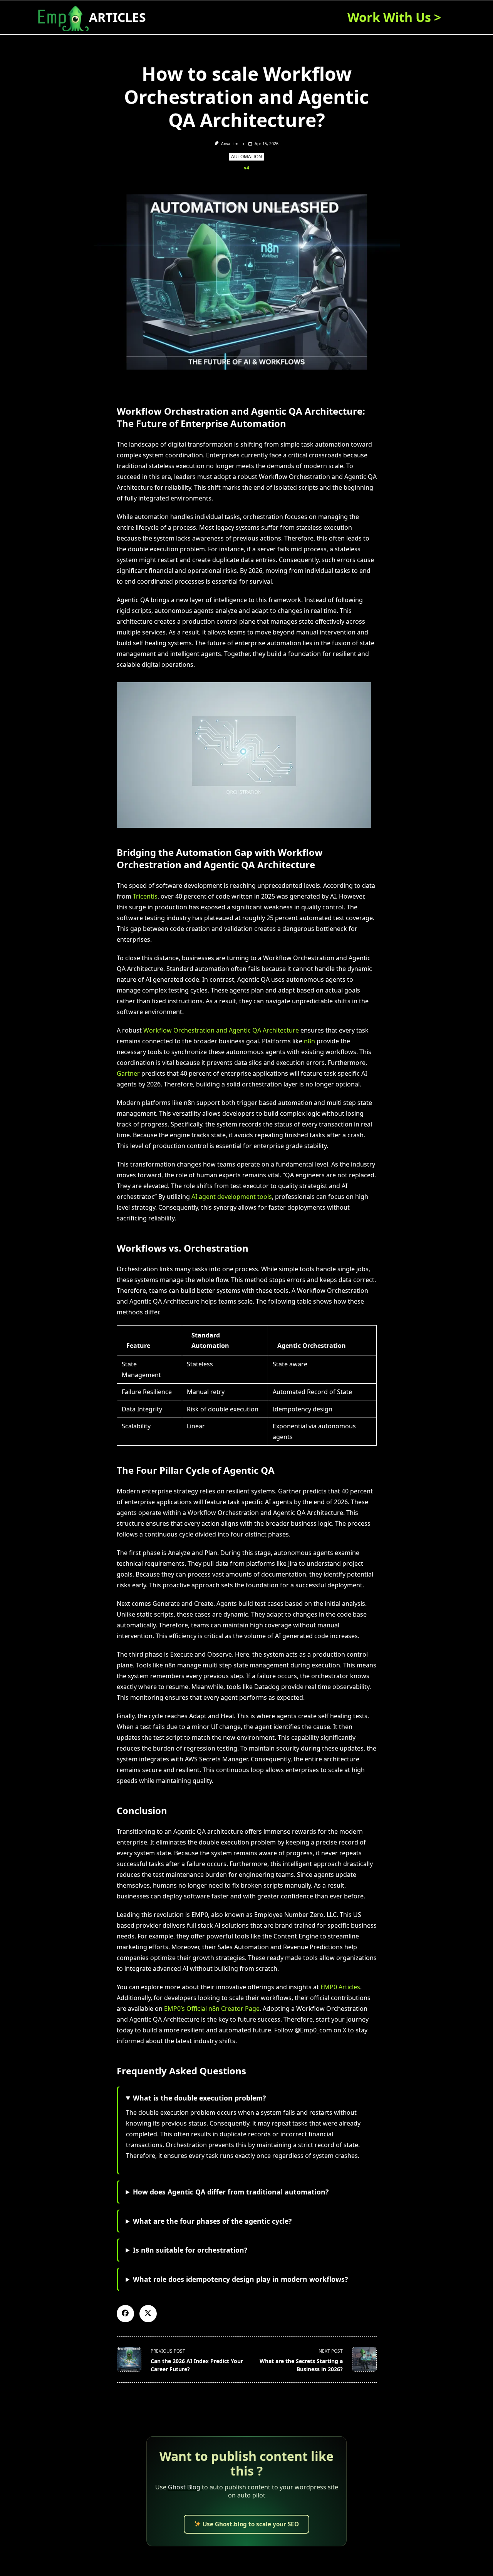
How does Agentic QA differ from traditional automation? (231, 2192)
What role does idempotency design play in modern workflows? (240, 2279)
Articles (117, 17)
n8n (309, 1041)
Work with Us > (394, 17)
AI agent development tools (232, 1197)
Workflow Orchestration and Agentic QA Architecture (221, 1030)
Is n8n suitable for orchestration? (190, 2250)
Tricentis (145, 896)
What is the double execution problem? (199, 2098)
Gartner (128, 1073)
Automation (246, 157)
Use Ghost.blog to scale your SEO (250, 2524)
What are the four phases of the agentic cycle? (212, 2221)
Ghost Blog (185, 2487)
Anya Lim (230, 144)
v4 (246, 168)
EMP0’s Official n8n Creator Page (212, 2009)
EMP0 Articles (340, 1987)
